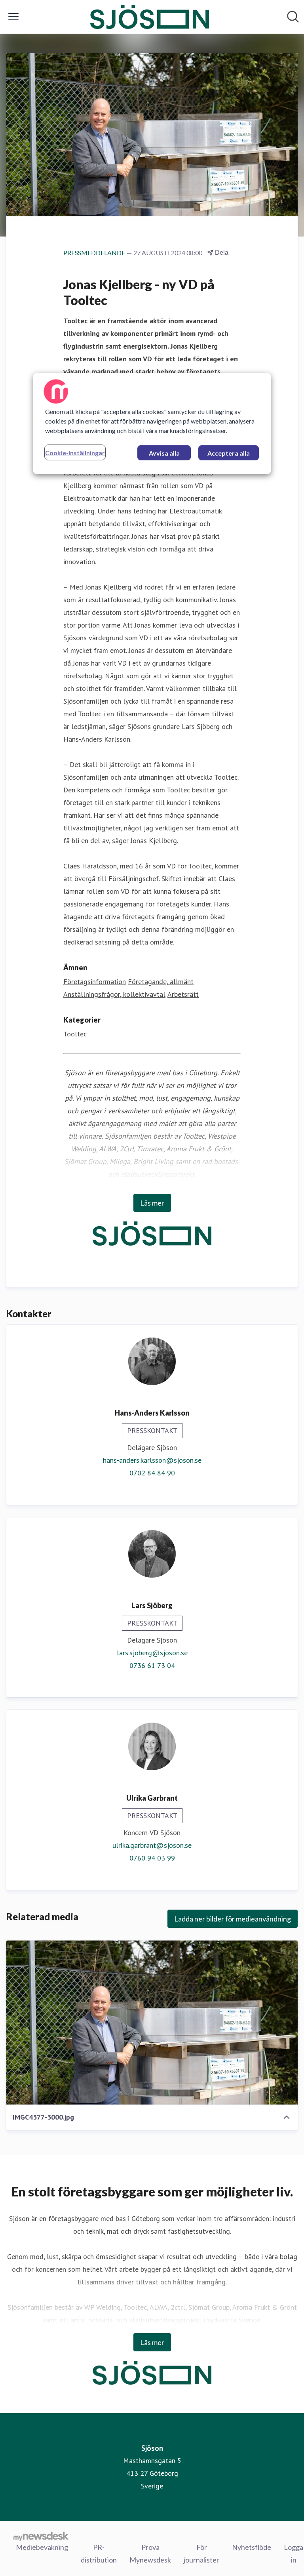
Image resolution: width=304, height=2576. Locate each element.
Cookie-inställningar (75, 453)
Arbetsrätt (183, 994)
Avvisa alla (164, 453)
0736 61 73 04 (152, 1665)
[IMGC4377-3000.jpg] (152, 2023)
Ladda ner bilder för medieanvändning (233, 1919)
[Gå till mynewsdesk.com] (41, 2536)
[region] (152, 424)
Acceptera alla (229, 453)
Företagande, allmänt (161, 982)
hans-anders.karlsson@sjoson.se (152, 1460)
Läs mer (152, 1203)
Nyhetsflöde (252, 2547)
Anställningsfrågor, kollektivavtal (114, 994)
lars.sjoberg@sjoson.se (152, 1653)
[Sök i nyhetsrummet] (293, 17)
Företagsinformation (95, 982)
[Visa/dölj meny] (13, 17)
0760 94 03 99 (152, 1858)
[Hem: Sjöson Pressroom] (150, 17)
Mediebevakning (42, 2547)
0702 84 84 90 (152, 1473)
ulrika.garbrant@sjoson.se (152, 1845)
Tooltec (75, 1034)
